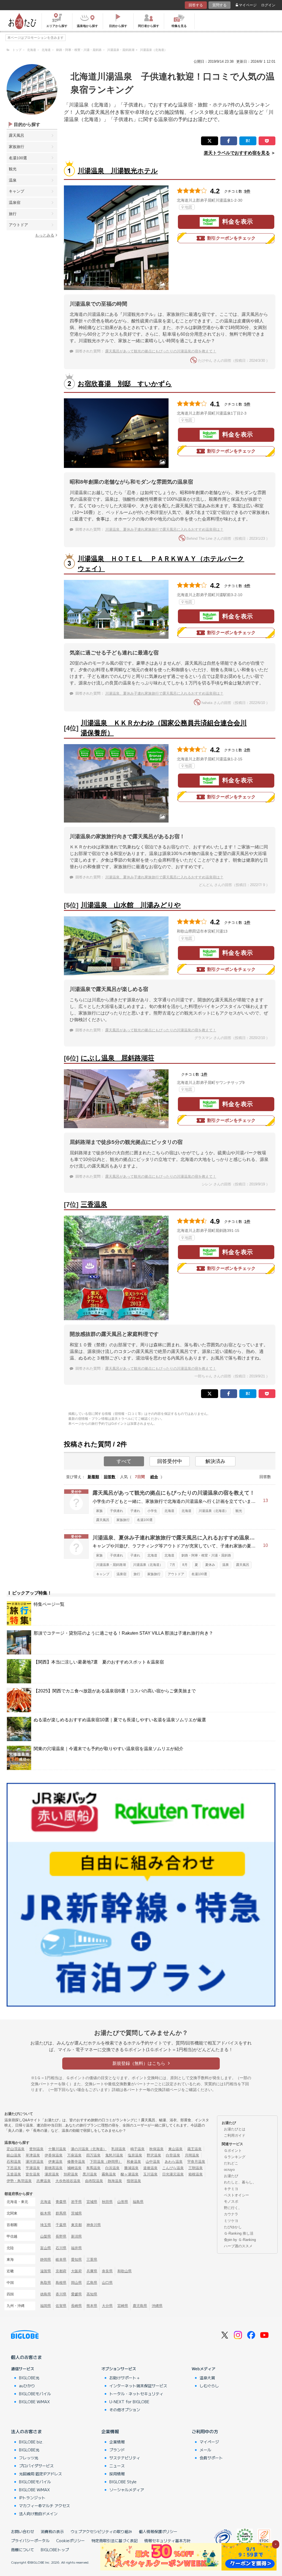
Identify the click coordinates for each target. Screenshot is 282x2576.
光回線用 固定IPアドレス (40, 2474)
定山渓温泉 (16, 2149)
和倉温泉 (134, 2162)
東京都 (76, 2225)
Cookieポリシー (70, 2541)
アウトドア (18, 225)
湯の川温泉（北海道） (89, 2149)
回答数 (110, 1477)
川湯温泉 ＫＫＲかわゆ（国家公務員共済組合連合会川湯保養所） (164, 728)
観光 (13, 169)
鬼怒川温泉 (114, 2155)
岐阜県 (61, 2260)
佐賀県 (61, 2306)
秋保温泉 (156, 2149)
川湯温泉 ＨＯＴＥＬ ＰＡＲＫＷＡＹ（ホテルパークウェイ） (161, 564)
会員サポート (211, 2458)
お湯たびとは (235, 2129)
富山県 (46, 2248)
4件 (247, 586)
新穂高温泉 (54, 2168)
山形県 (123, 2202)
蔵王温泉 (194, 2149)
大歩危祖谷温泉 (68, 2181)
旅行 (13, 214)
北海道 (169, 1511)
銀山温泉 (14, 2155)
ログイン (268, 5)
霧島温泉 (109, 2174)
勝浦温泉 (131, 2168)
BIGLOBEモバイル (35, 2394)
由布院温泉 (94, 2181)
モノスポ (231, 2201)
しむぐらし (209, 2386)
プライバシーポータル (30, 2541)
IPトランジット (32, 2498)
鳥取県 (46, 2283)
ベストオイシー (236, 2195)
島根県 (61, 2283)
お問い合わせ (23, 2531)
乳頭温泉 (118, 2149)
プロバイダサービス (36, 2466)
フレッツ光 (29, 2458)
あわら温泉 (174, 2162)
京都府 (61, 2271)
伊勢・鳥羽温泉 (19, 2181)
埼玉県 (46, 2225)
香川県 (61, 2294)
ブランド (117, 2450)
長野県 (61, 2236)
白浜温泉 (112, 2168)
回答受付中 (170, 1461)
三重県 (92, 2260)
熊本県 (92, 2306)
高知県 (92, 2294)
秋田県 (107, 2202)
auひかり (27, 2386)
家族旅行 (17, 147)
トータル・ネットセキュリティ (136, 2394)
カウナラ (231, 2214)
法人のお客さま (26, 2431)
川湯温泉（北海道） (213, 1511)
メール (205, 2450)
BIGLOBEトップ (55, 2550)
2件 (247, 750)
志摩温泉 (44, 2181)
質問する (219, 5)
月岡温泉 (192, 2155)
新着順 (93, 1477)
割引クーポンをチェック (231, 238)
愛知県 (76, 2260)
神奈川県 (94, 2225)
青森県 (61, 2202)
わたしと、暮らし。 (240, 2182)
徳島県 (46, 2294)
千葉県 (61, 2225)
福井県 (76, 2248)
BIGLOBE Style (123, 2482)
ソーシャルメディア (127, 2490)
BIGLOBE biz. (31, 2442)
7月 (173, 1565)
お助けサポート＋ (125, 2378)
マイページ (248, 5)
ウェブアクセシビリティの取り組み (101, 2531)
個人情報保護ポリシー (158, 2531)
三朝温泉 (196, 2168)
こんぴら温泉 (173, 2168)
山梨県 (46, 2236)
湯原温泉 (52, 2174)
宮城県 (92, 2202)
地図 (188, 207)
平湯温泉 (33, 2168)
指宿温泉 (134, 2181)
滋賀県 (46, 2271)
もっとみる (45, 235)
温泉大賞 (207, 2378)
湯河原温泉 (35, 2162)
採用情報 (117, 2474)
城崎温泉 (74, 2168)
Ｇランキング (235, 2157)
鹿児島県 (140, 2306)
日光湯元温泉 (173, 2174)
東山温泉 (175, 2149)
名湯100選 (18, 158)
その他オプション (125, 2410)
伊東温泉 (55, 2162)
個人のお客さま (26, 2357)
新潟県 (76, 2236)
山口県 (107, 2283)
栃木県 (46, 2213)
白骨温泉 (173, 2155)
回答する (196, 5)
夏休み (210, 1565)
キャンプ (17, 191)
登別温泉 (36, 2149)
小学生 (152, 1511)
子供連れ (116, 1511)
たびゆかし (233, 2227)
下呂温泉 (14, 2168)
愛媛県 (76, 2294)
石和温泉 (14, 2162)
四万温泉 (93, 2155)
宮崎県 (123, 2306)
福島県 (138, 2202)
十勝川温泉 (57, 2149)
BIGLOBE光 (29, 2378)
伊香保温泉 (54, 2155)
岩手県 (76, 2202)
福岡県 (46, 2306)
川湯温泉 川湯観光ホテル (118, 171)
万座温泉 (74, 2155)
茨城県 (76, 2213)
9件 (247, 191)
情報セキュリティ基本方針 (167, 2541)
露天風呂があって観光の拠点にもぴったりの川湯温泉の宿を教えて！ (161, 351)
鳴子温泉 (137, 2149)
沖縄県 (157, 2306)
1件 (247, 922)
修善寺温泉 (76, 2162)
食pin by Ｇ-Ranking (240, 2240)
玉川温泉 (150, 2174)
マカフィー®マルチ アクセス (44, 2506)
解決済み (215, 1461)
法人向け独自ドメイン (38, 2514)
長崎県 (76, 2306)
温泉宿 (15, 202)
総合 (154, 1477)
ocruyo (229, 2170)
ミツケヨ (231, 2221)
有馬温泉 (93, 2168)
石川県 (61, 2248)
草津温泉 (33, 2155)
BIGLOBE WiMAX (34, 2402)
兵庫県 (92, 2271)
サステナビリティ (125, 2458)
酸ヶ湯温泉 (130, 2174)
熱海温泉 (115, 2181)
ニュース (117, 2466)
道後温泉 (150, 2168)
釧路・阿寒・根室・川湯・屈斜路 (206, 1555)
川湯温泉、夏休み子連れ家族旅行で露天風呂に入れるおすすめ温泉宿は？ (164, 529)
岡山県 (76, 2283)
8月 (185, 1565)
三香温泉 (94, 1204)
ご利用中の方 (205, 2431)
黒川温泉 (90, 2174)
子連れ (135, 1511)
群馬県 (61, 2213)
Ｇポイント (233, 2151)
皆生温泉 (33, 2174)
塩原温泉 (135, 2155)
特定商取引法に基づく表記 (115, 2541)
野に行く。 (233, 2208)
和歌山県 (124, 2271)
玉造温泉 (14, 2174)
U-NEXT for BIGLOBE (129, 2402)
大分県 (107, 2306)
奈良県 (107, 2271)
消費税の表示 (52, 2531)
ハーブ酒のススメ (238, 2246)
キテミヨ (231, 2189)
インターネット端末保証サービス (138, 2386)
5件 (247, 404)
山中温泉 (153, 2162)
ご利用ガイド (235, 2135)
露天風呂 (17, 135)
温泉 (13, 180)
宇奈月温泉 (196, 2162)
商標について (23, 2550)
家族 (99, 1511)
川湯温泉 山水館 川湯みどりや (131, 905)
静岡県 (46, 2260)
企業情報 (110, 2431)
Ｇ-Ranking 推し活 (239, 2233)
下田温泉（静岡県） (106, 2162)
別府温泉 (71, 2174)
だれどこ (231, 2163)
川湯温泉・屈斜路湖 (111, 1565)
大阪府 (76, 2271)
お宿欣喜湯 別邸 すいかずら (125, 384)
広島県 (92, 2283)
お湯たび (231, 2176)
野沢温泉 (154, 2155)
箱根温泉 (196, 2174)
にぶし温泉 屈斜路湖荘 (117, 1058)
